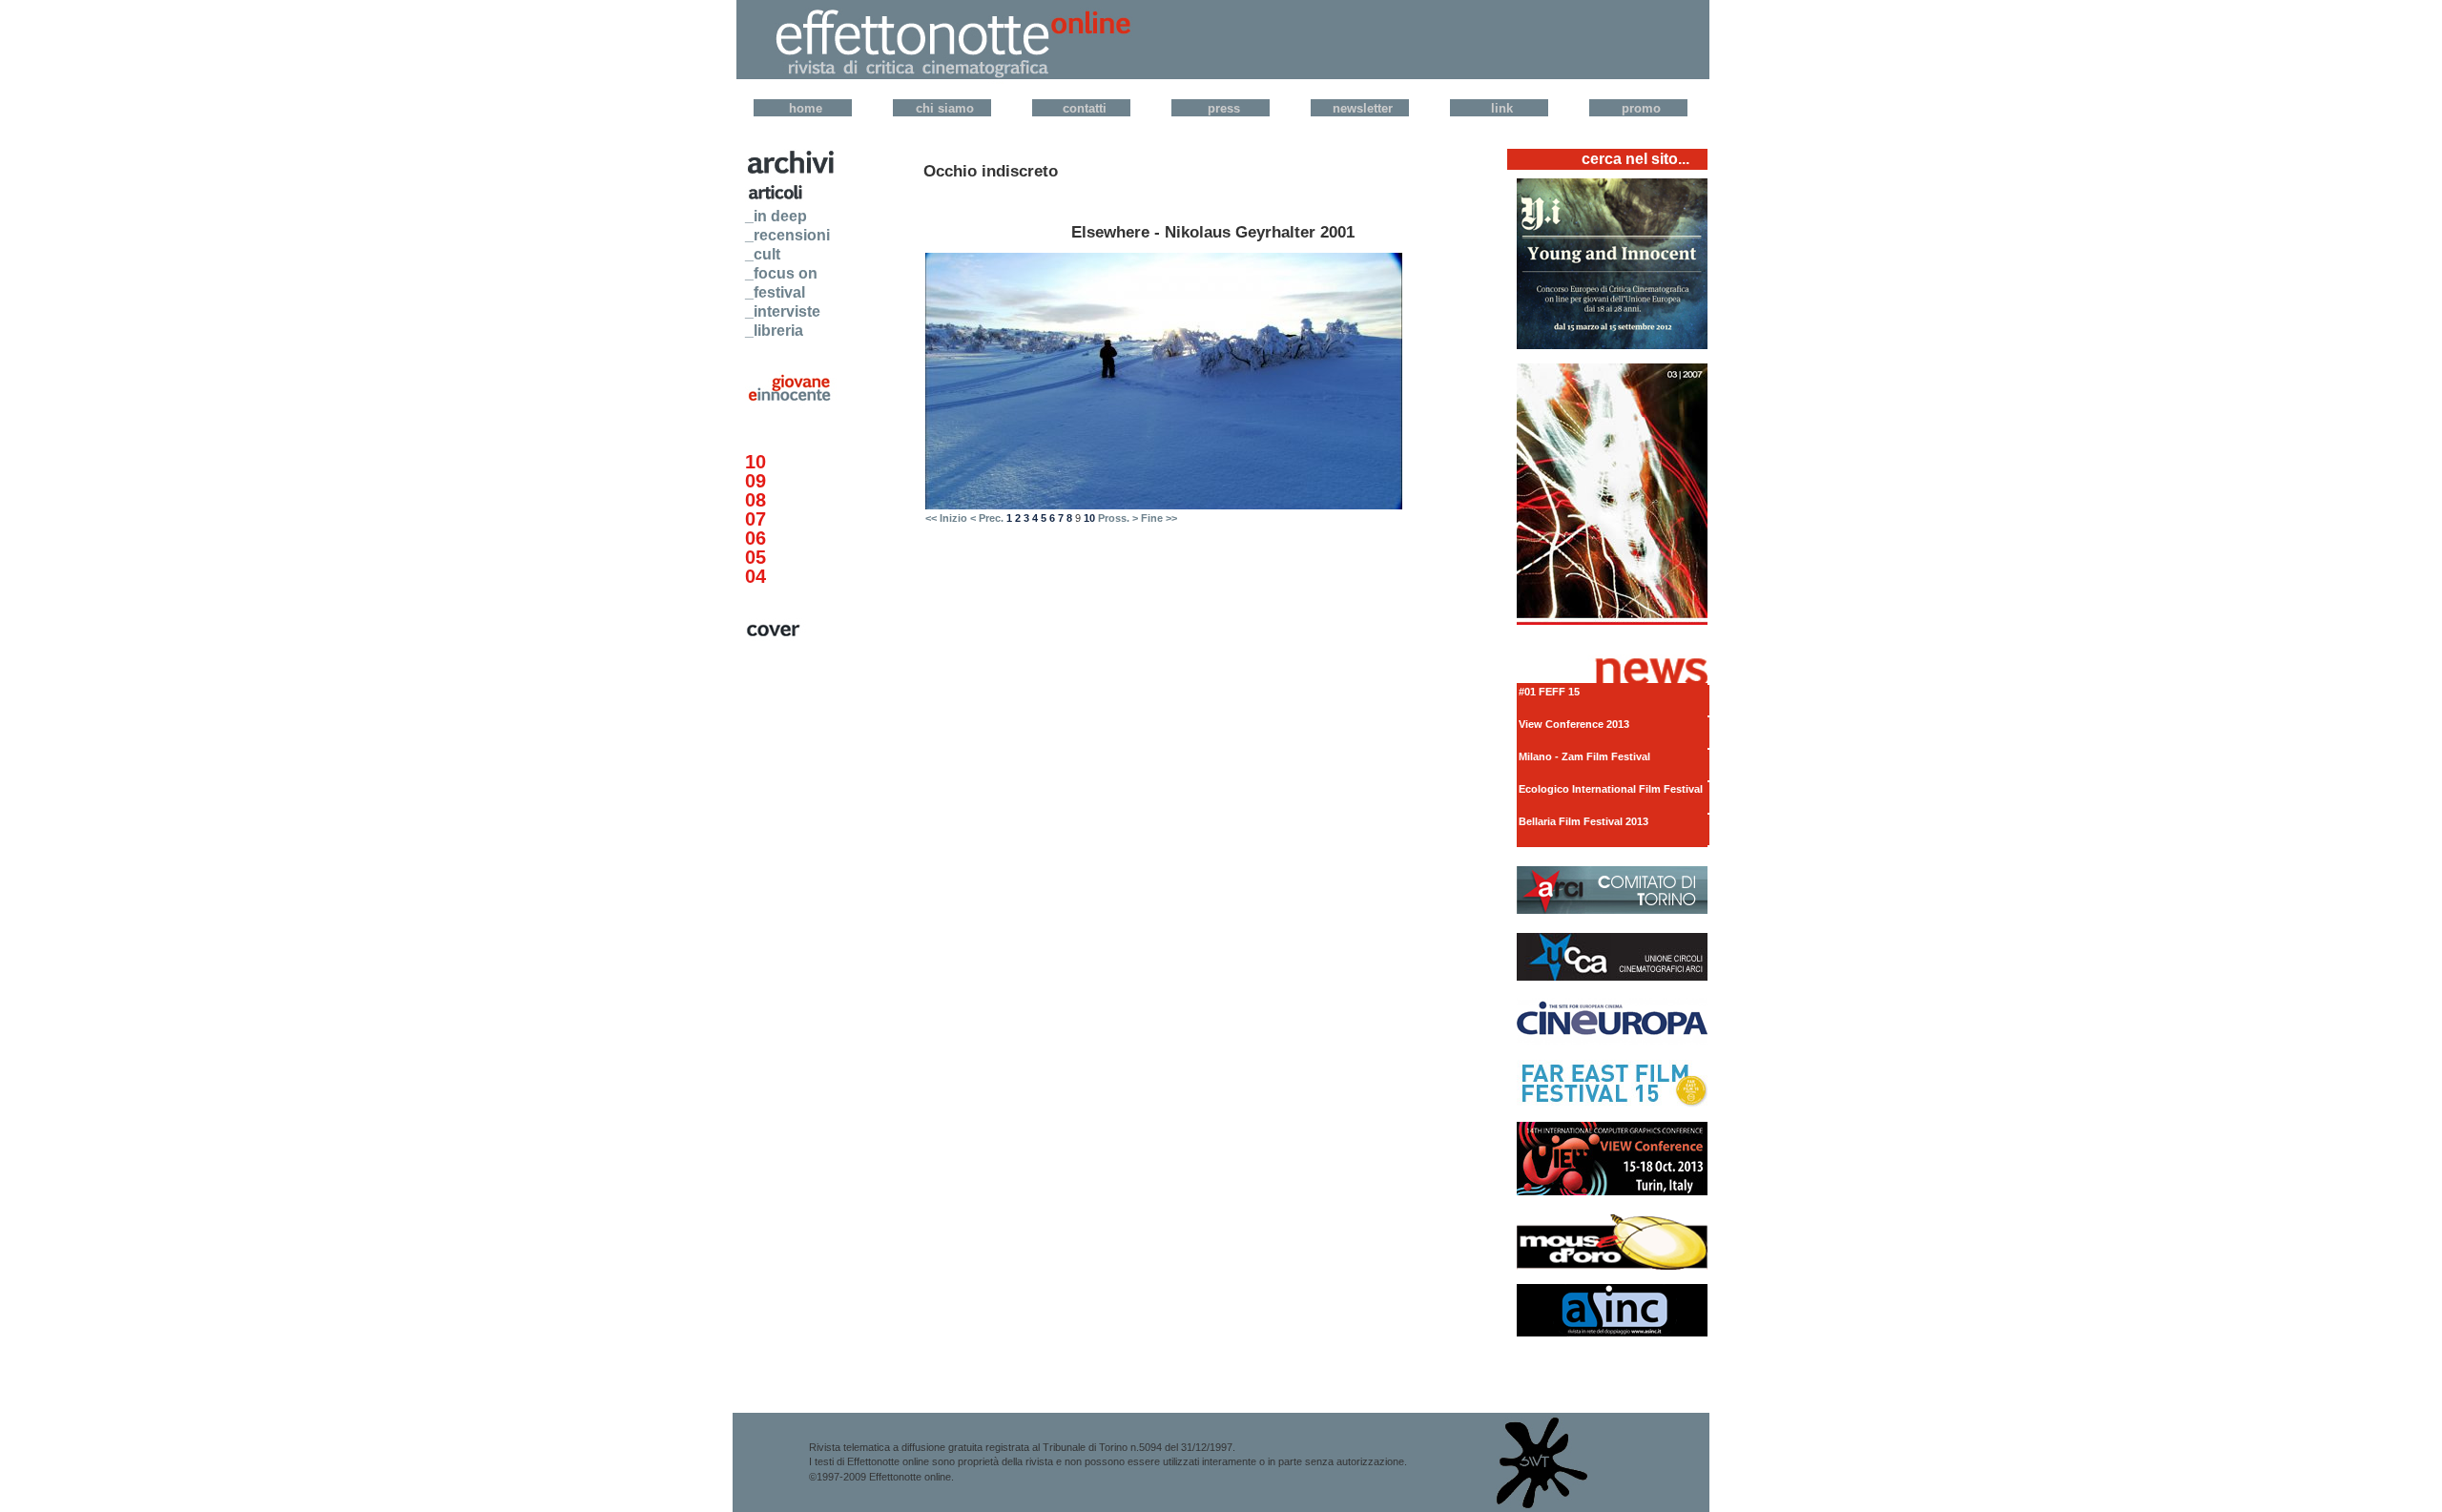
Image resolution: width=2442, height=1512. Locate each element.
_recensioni (787, 235)
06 (755, 538)
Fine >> (1159, 518)
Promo (1641, 108)
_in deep (776, 216)
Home (806, 108)
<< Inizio (946, 518)
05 (755, 557)
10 (755, 462)
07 (755, 519)
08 (755, 500)
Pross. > (1118, 518)
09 (755, 481)
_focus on (781, 273)
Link (1502, 108)
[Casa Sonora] (1612, 345)
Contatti (1085, 108)
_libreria (774, 331)
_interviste (783, 311)
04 (755, 576)
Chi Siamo (945, 108)
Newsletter (1363, 108)
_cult (763, 254)
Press (1224, 108)
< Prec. (987, 518)
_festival (775, 292)
